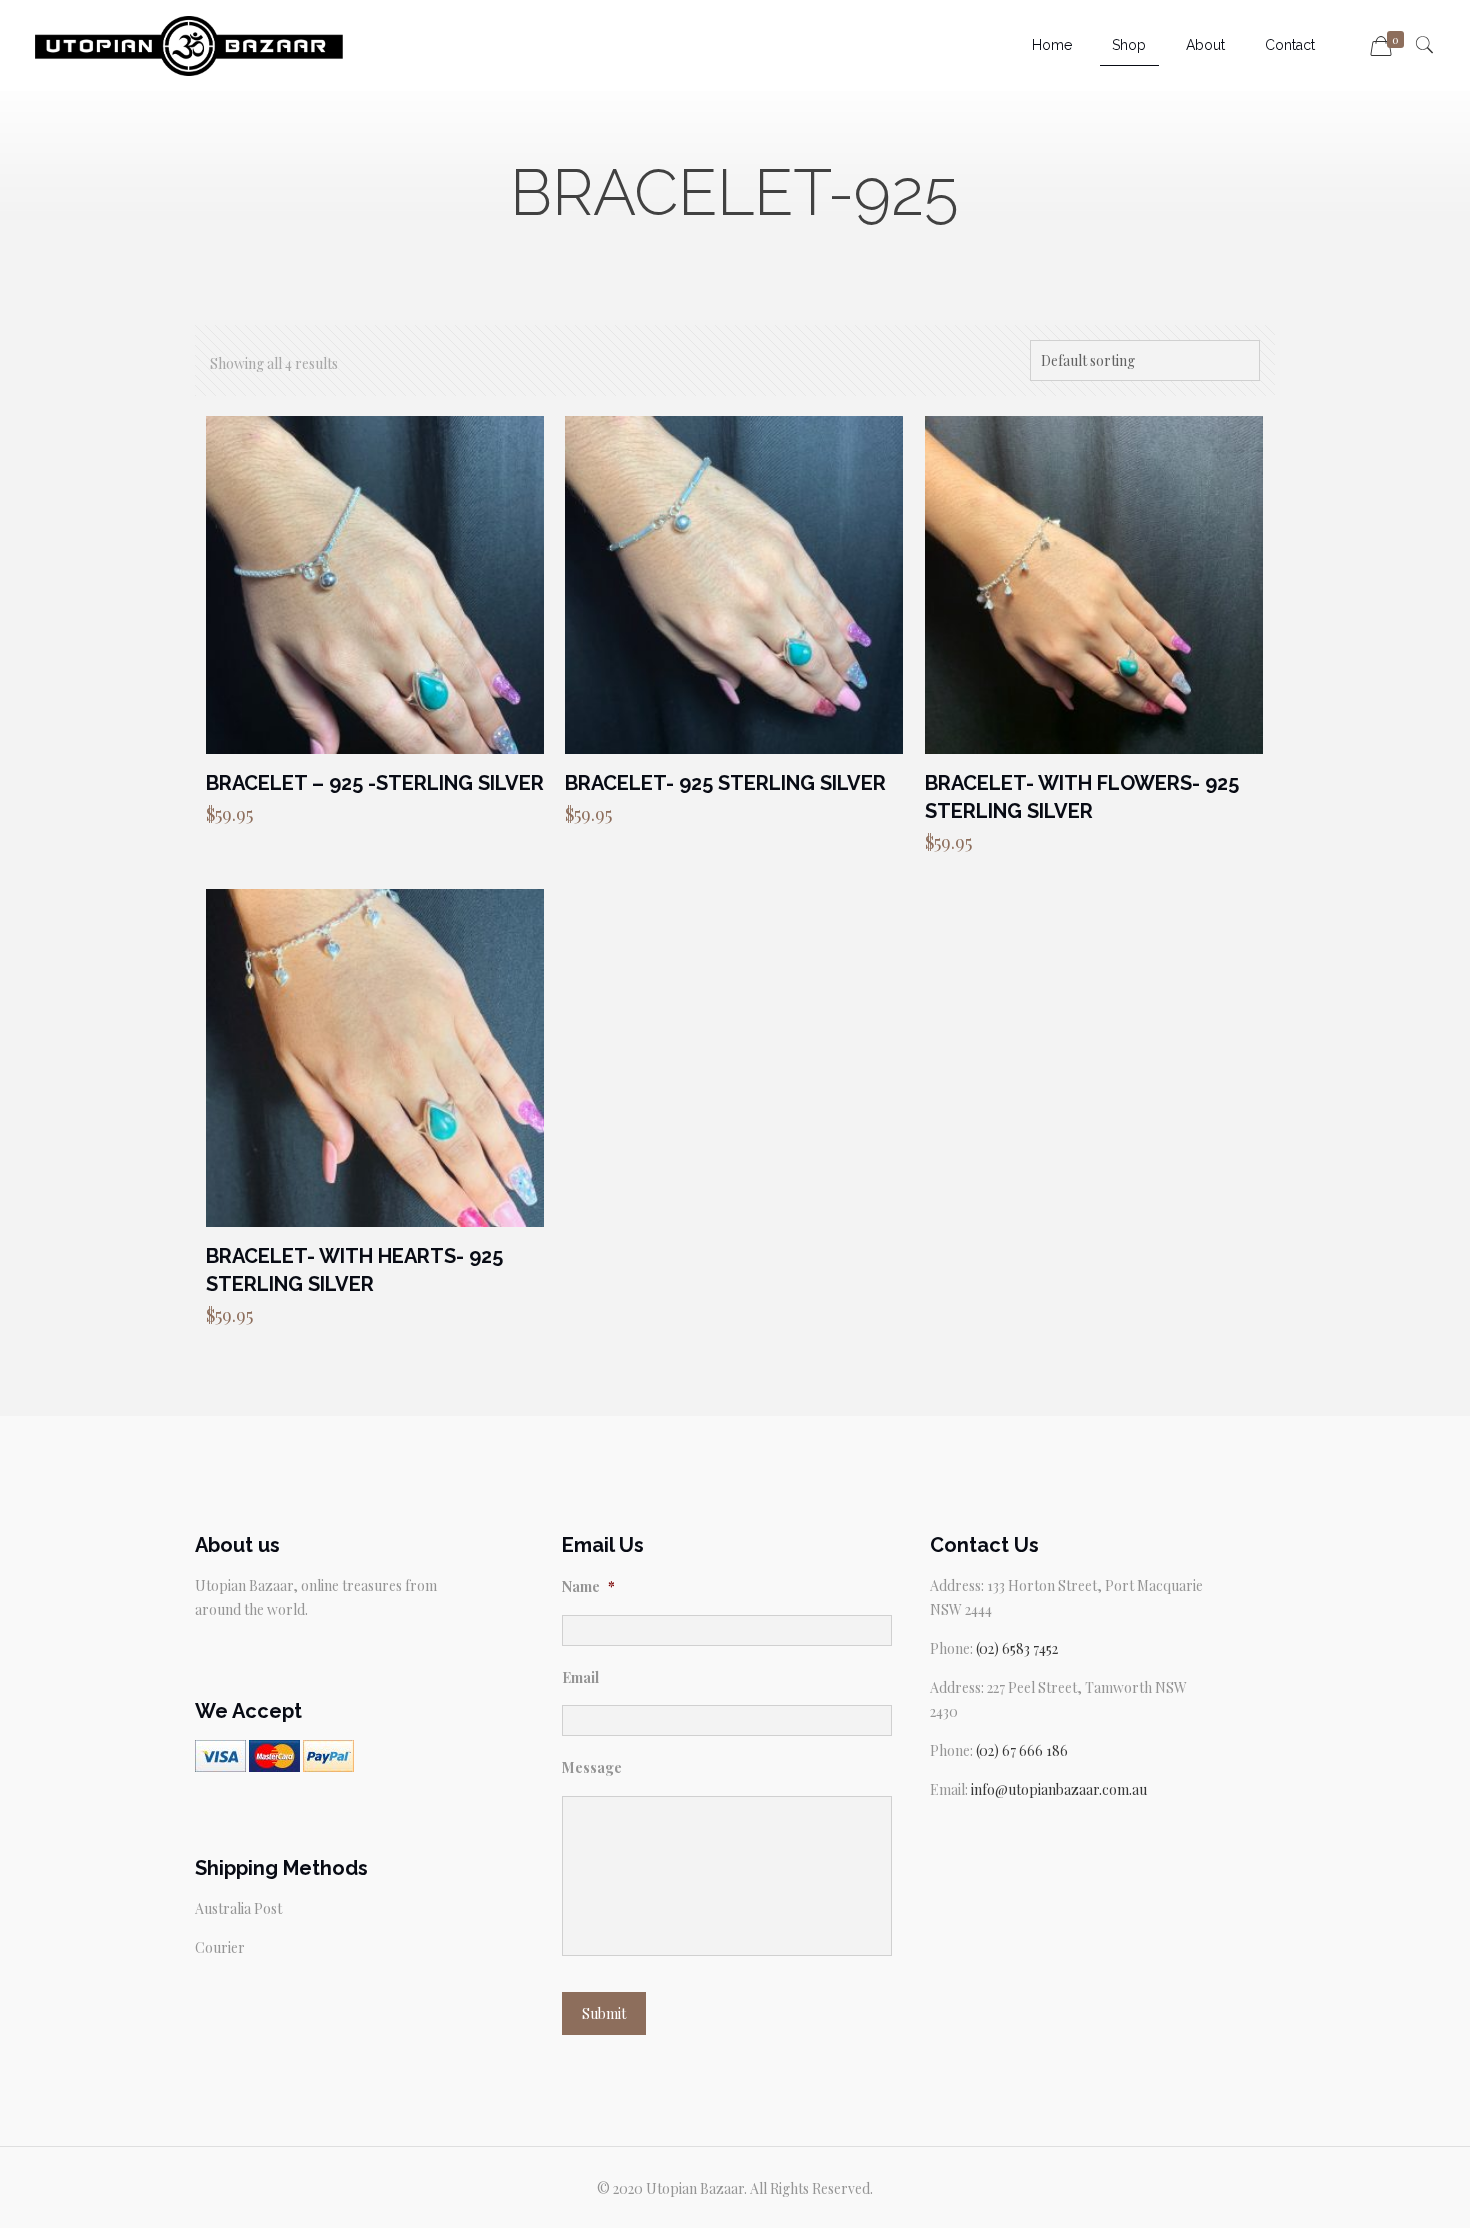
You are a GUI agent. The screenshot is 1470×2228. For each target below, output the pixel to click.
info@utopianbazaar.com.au (1059, 1789)
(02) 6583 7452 (1017, 1648)
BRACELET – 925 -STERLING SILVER (375, 783)
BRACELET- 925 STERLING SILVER (725, 783)
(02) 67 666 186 (1022, 1750)
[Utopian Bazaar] (189, 45)
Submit (604, 2013)
